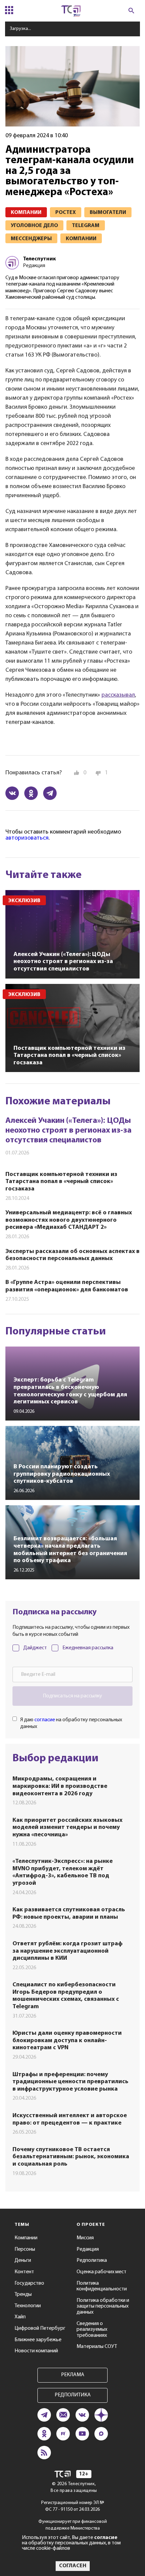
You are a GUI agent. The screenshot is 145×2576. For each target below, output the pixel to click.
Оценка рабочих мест (101, 2272)
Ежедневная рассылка (88, 1648)
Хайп (20, 2317)
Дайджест (35, 1648)
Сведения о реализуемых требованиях (92, 2330)
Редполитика (92, 2260)
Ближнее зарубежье (38, 2340)
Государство (29, 2283)
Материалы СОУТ (97, 2347)
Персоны (25, 2249)
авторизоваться (27, 838)
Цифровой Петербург (40, 2328)
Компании (26, 2238)
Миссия (85, 2238)
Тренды (23, 2294)
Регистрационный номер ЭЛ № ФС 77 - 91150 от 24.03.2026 (73, 2506)
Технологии (28, 2306)
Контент (24, 2272)
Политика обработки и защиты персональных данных (103, 2306)
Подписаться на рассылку (72, 1696)
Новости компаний (36, 2351)
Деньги (23, 2260)
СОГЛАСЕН (73, 2566)
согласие (45, 1720)
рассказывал (118, 695)
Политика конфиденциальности (102, 2286)
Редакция (88, 2249)
